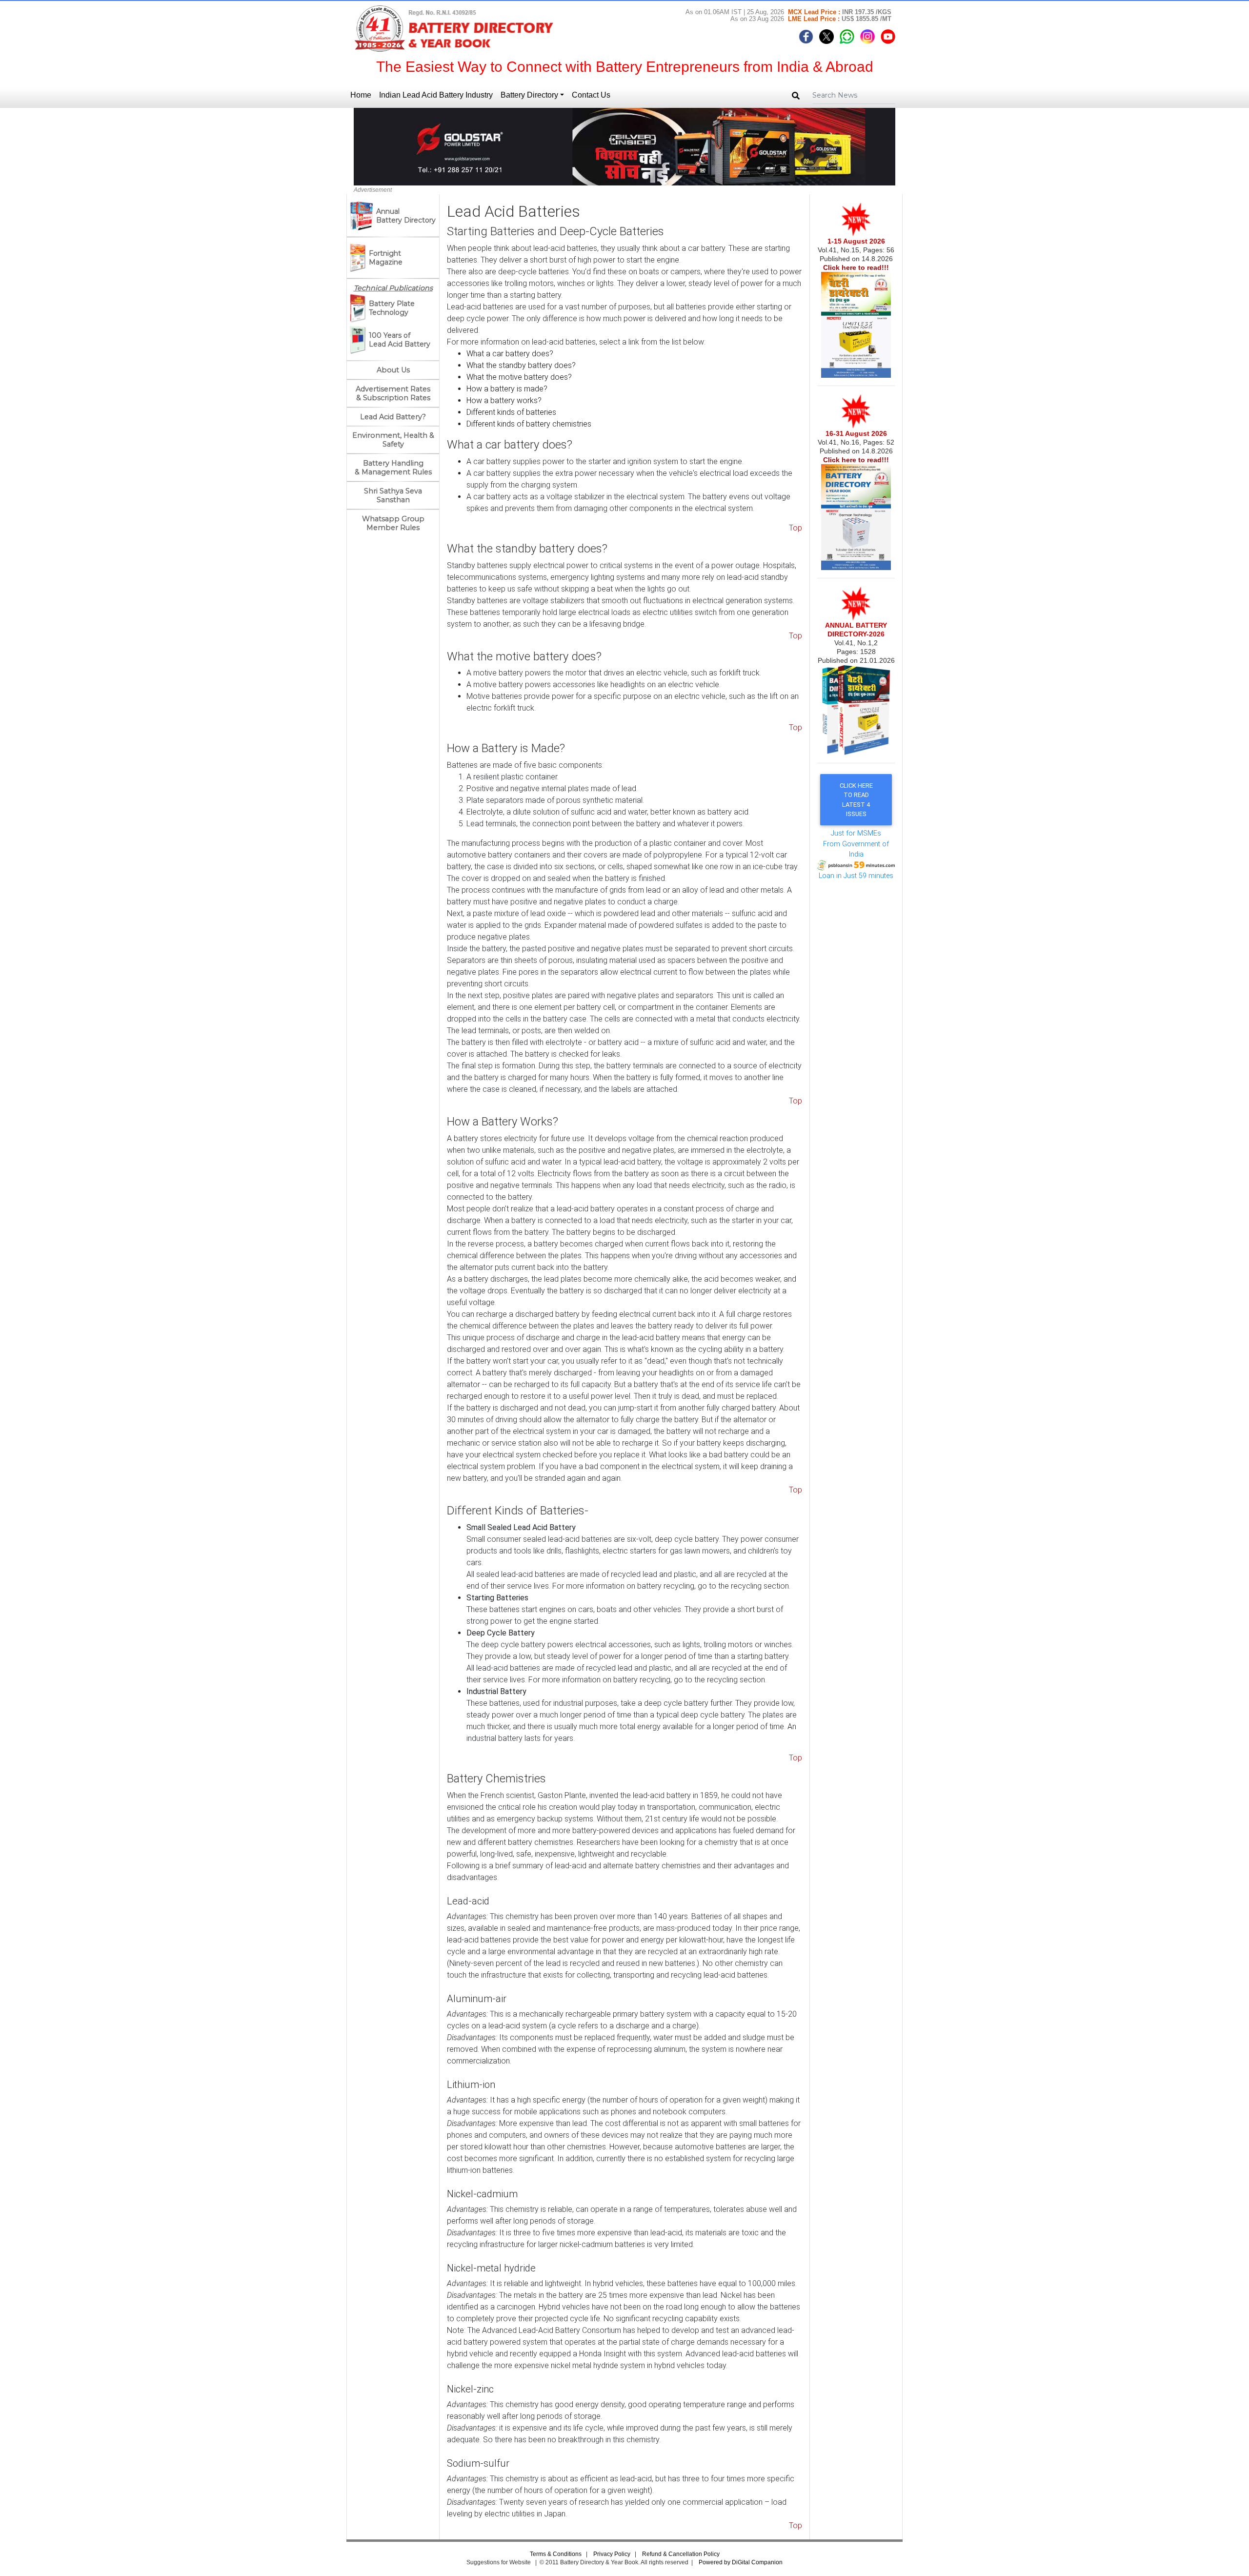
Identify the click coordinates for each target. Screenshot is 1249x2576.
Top (796, 528)
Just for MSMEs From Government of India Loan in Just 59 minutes (856, 855)
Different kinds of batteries (511, 412)
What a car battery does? (510, 354)
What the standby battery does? (521, 365)
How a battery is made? (507, 389)
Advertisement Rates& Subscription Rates (393, 393)
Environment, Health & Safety (393, 440)
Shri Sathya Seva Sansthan (393, 495)
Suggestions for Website (499, 2562)
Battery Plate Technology (392, 308)
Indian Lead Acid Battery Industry (436, 95)
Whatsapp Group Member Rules (393, 523)
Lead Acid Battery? (393, 417)
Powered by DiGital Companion (741, 2562)
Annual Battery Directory (406, 216)
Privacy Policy (613, 2554)
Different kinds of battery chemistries (529, 424)
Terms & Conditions (556, 2554)
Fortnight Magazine (386, 258)
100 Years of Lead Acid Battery (400, 340)
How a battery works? (504, 400)
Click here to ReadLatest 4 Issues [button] (856, 800)
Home (363, 95)
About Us (393, 370)
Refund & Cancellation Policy (681, 2554)
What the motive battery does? (519, 377)
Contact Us (591, 95)
